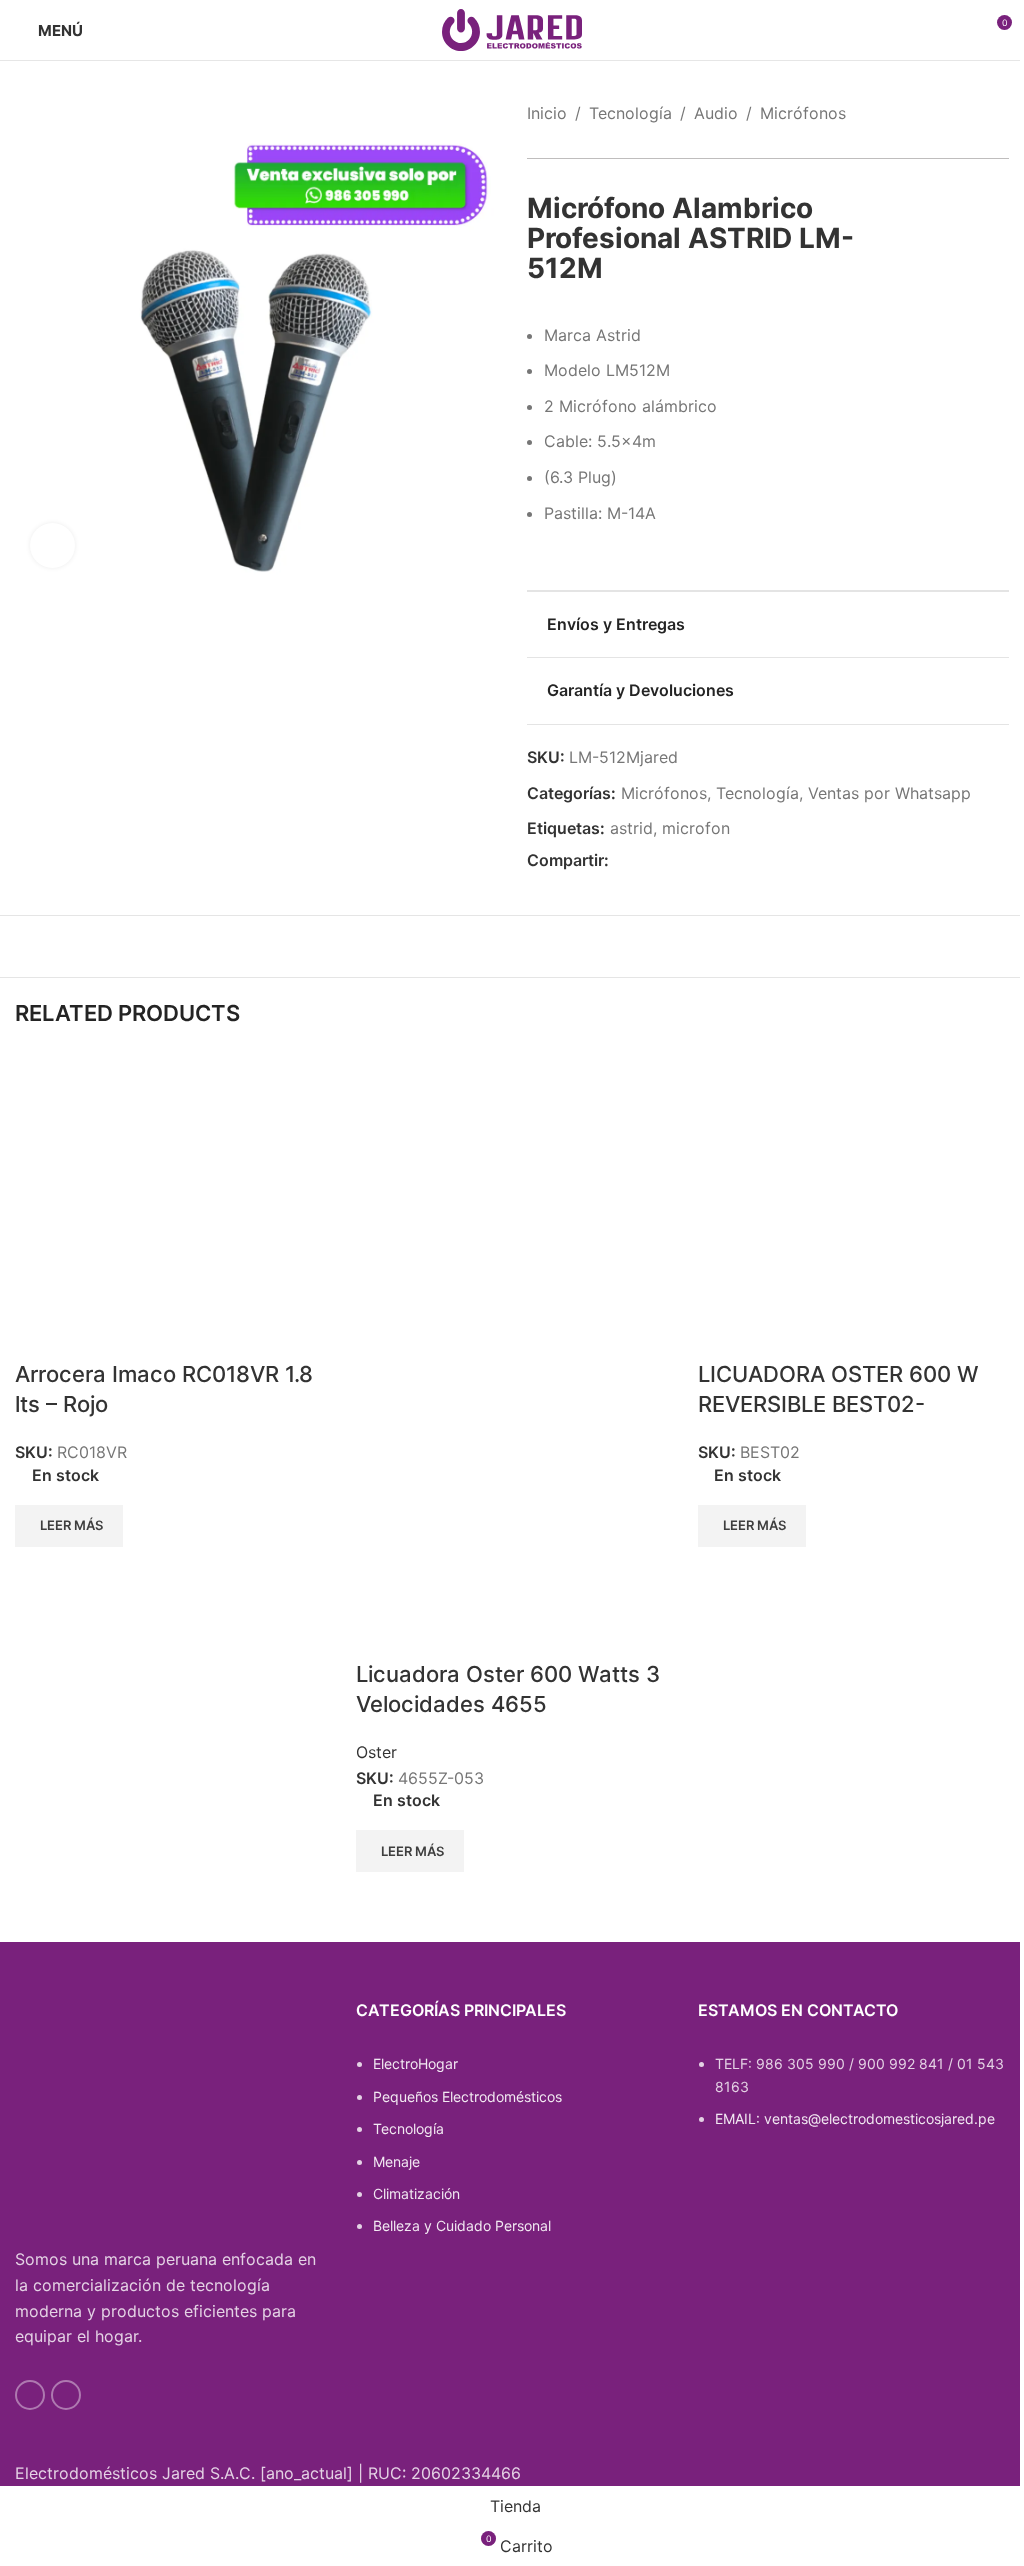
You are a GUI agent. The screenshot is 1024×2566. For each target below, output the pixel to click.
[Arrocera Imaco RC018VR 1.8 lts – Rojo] (165, 1207)
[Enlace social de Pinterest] (669, 861)
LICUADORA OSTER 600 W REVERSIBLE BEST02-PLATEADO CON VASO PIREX (849, 1405)
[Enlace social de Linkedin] (693, 861)
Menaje (396, 2161)
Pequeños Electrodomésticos (467, 2096)
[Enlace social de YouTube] (30, 2395)
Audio (716, 113)
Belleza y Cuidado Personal (462, 2225)
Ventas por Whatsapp (889, 793)
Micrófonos (803, 113)
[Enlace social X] (645, 861)
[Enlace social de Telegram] (717, 861)
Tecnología (630, 113)
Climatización (416, 2193)
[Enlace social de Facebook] (621, 861)
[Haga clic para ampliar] (52, 545)
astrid (631, 828)
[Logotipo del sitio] (512, 28)
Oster (376, 1752)
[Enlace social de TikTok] (66, 2395)
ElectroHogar (415, 2063)
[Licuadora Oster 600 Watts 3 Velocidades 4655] (506, 1207)
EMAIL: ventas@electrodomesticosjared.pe (855, 2118)
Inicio (547, 113)
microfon (696, 828)
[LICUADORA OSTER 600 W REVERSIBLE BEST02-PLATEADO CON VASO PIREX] (848, 1207)
